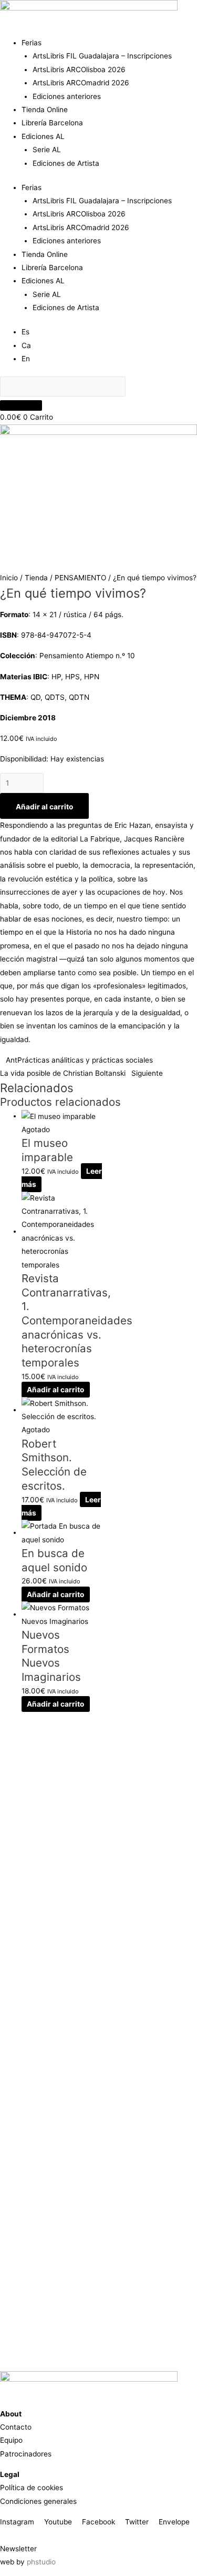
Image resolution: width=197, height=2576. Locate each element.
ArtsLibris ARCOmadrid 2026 (81, 83)
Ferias (32, 43)
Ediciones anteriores (67, 96)
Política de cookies (32, 2488)
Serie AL (47, 150)
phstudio (41, 2562)
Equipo (11, 2440)
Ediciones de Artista (66, 163)
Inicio (9, 578)
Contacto (16, 2427)
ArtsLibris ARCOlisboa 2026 (79, 70)
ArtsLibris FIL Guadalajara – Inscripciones (102, 56)
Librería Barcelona (52, 123)
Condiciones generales (38, 2501)
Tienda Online (45, 110)
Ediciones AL (43, 136)
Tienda (36, 578)
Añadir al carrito (44, 807)
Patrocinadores (26, 2454)
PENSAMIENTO (80, 578)
